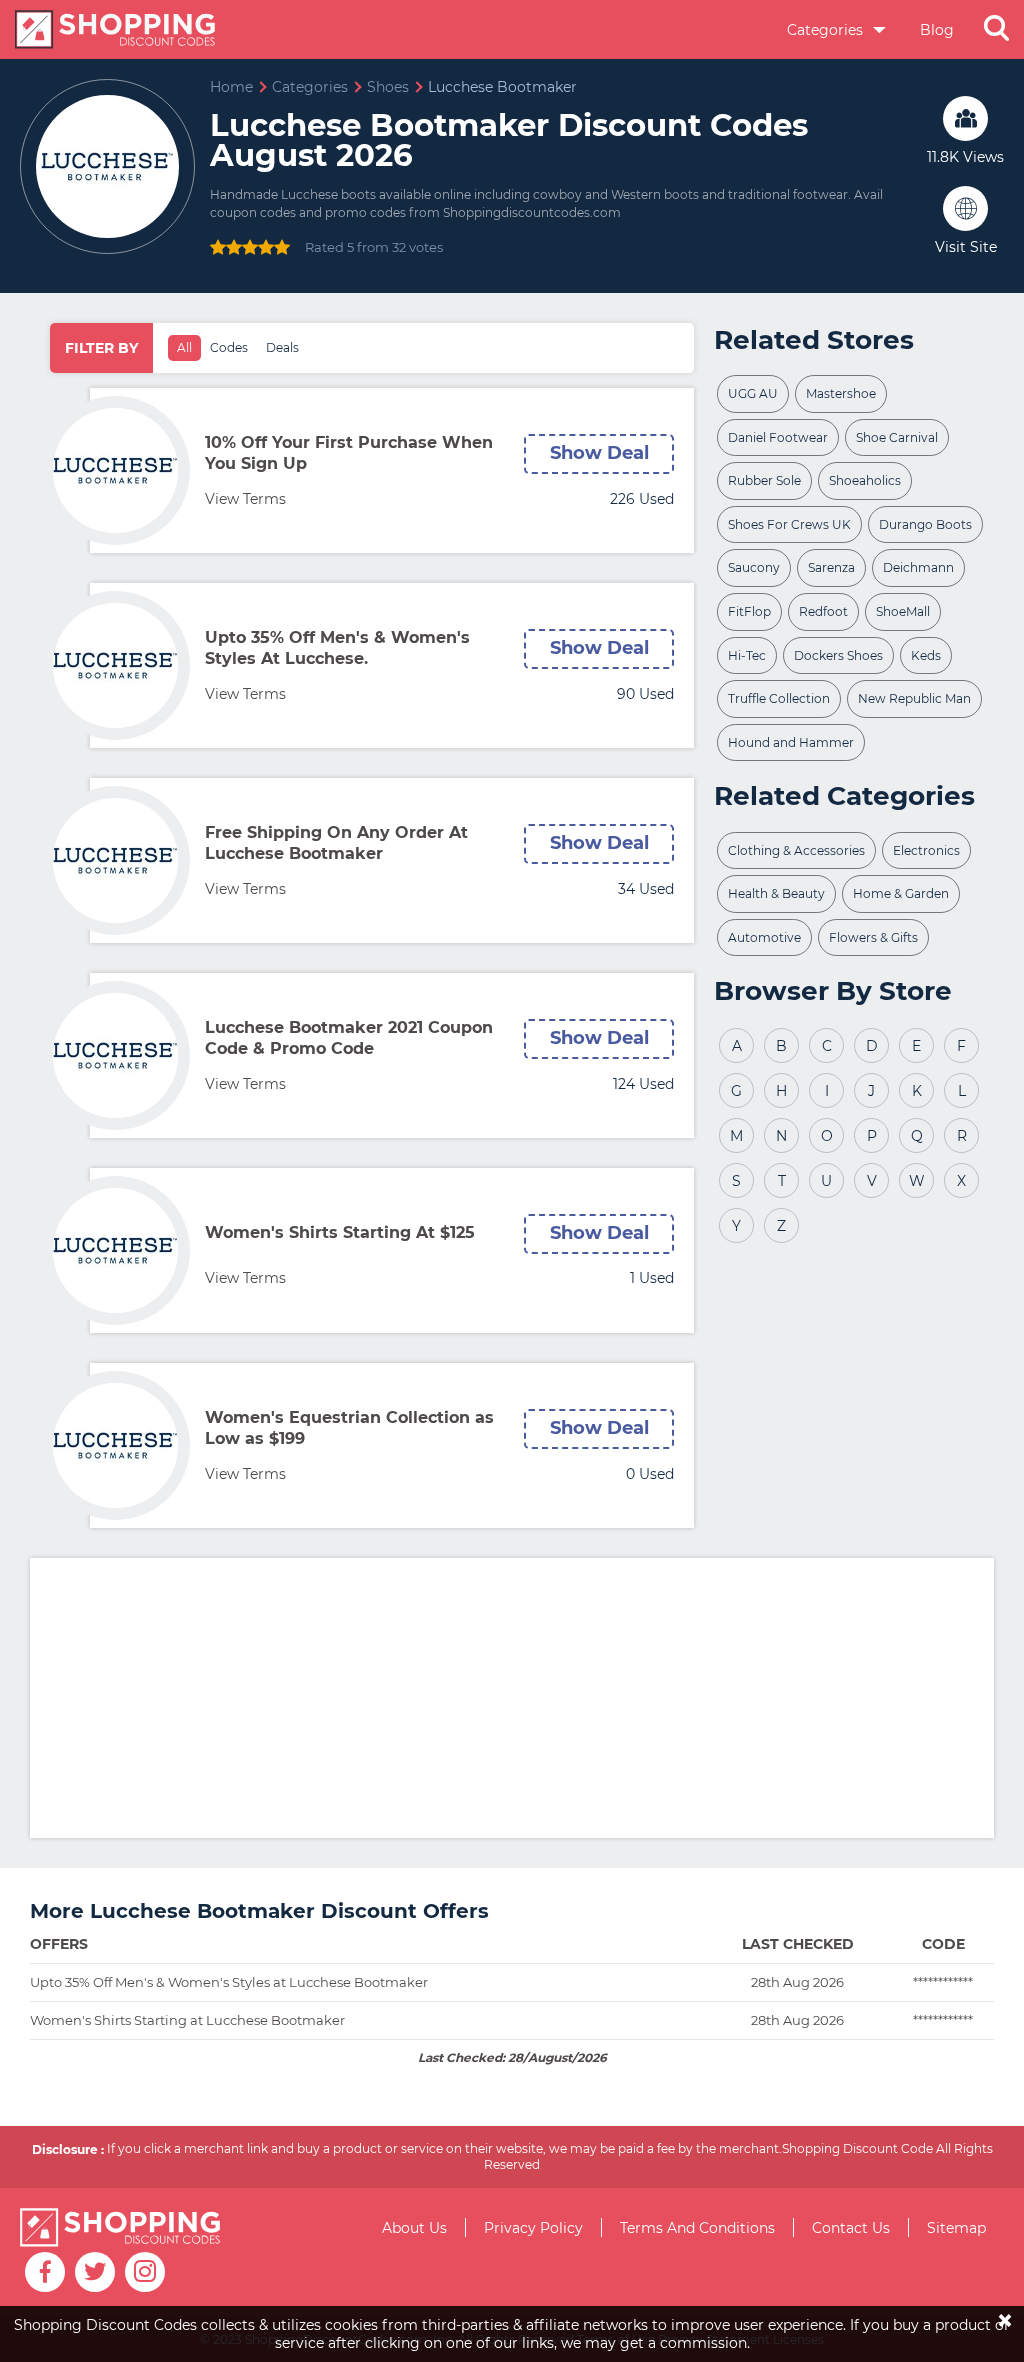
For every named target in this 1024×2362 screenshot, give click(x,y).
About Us (414, 2228)
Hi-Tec (747, 655)
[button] (996, 30)
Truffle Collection (779, 698)
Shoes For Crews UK (789, 524)
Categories (827, 30)
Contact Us (851, 2228)
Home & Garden (901, 893)
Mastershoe (841, 393)
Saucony (754, 567)
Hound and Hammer (791, 742)
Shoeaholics (865, 480)
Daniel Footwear (778, 437)
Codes (229, 347)
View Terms (245, 499)
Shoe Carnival (897, 437)
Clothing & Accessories (796, 850)
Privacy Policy (533, 2228)
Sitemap (956, 2228)
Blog (937, 30)
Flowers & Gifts (873, 937)
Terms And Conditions (697, 2228)
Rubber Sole (764, 480)
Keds (926, 655)
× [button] (1005, 2306)
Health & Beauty (776, 893)
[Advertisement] (527, 1698)
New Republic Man (914, 698)
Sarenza (831, 567)
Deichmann (918, 567)
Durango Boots (925, 524)
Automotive (764, 937)
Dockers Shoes (838, 655)
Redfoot (823, 611)
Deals (282, 347)
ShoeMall (903, 611)
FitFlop (749, 611)
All (184, 347)
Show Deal (599, 453)
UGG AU (753, 393)
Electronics (926, 850)
